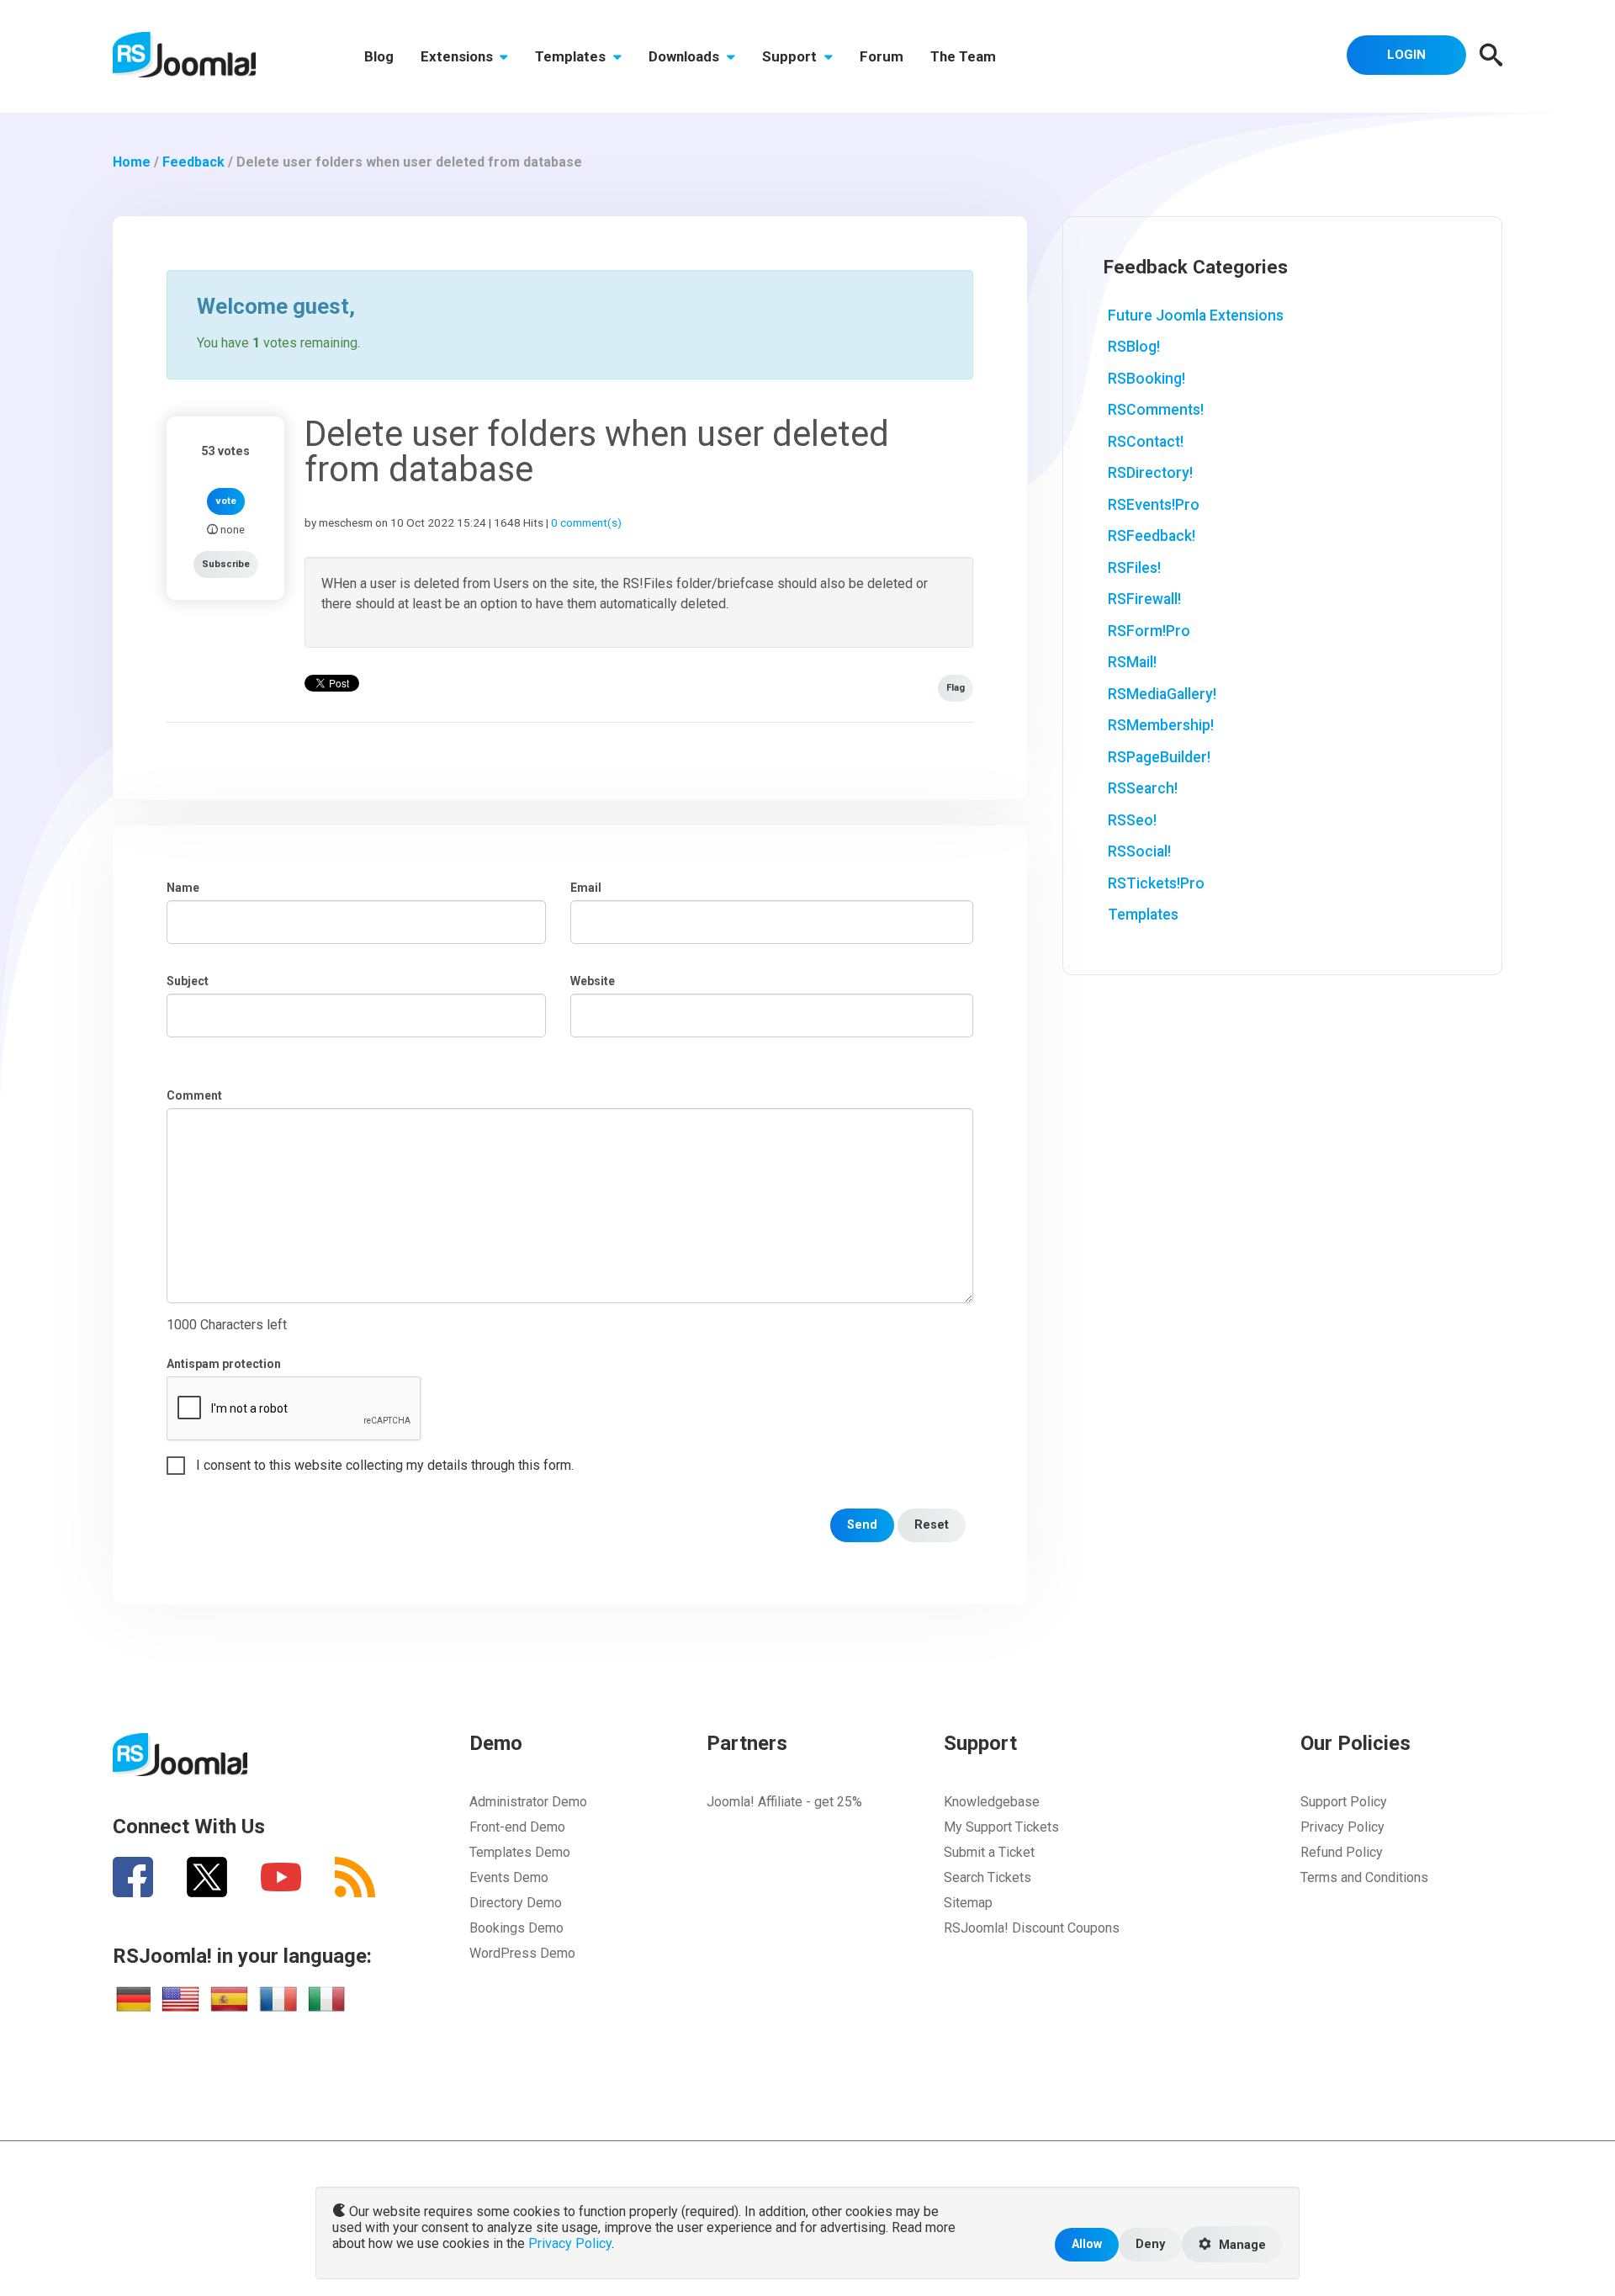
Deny (1150, 2244)
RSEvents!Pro (1154, 505)
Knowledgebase (992, 1802)
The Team (963, 56)
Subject (188, 981)
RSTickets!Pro (1156, 883)
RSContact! (1146, 442)
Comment (194, 1095)
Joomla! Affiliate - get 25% (784, 1802)
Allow (1087, 2244)
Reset (932, 1525)
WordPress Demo (522, 1953)
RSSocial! (1139, 851)
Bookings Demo (516, 1928)
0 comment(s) (586, 522)
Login (1406, 55)
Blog (379, 56)
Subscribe (226, 564)
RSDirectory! (1150, 473)
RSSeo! (1132, 820)
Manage (1241, 2245)
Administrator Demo (528, 1802)
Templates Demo (520, 1852)
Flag (956, 688)
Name (183, 888)
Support (791, 56)
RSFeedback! (1152, 536)
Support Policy (1344, 1802)
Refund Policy (1342, 1852)
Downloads (686, 56)
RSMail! (1132, 662)
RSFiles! (1134, 568)
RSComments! (1156, 410)
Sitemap (968, 1903)
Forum (882, 56)
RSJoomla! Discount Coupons (1032, 1928)
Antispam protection (224, 1364)
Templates (572, 56)
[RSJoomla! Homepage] (184, 53)
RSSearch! (1143, 788)
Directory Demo (516, 1903)
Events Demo (509, 1877)
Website (593, 981)
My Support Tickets (1001, 1827)
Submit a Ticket (989, 1852)
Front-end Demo (517, 1827)
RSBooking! (1146, 379)
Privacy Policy (1342, 1827)
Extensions (458, 56)
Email (586, 888)
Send (862, 1525)
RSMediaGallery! (1162, 694)
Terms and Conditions (1364, 1877)
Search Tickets (988, 1877)
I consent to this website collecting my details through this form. (385, 1465)
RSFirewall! (1144, 599)
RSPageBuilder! (1159, 757)
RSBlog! (1134, 347)
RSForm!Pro (1149, 631)
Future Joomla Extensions (1196, 316)
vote (226, 501)
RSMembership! (1161, 725)
